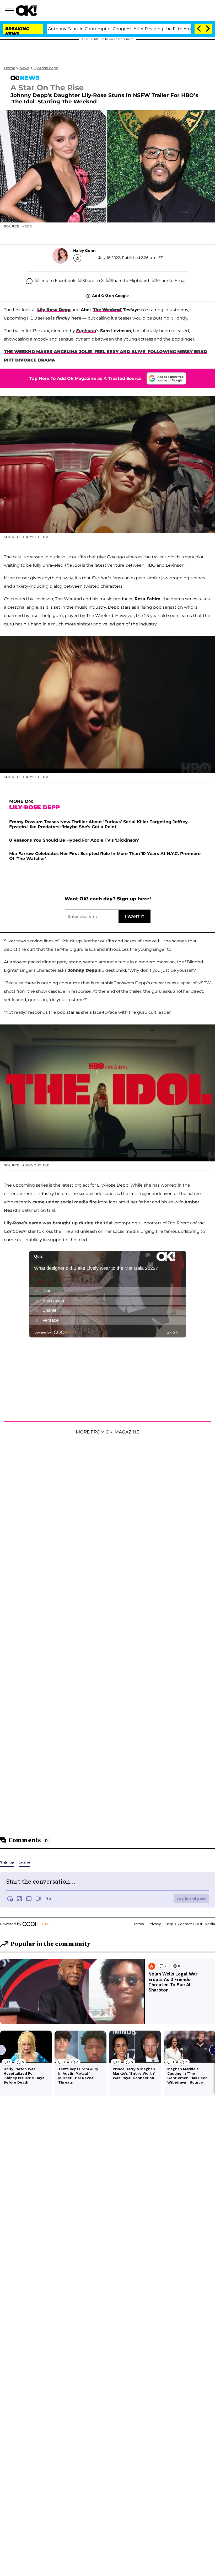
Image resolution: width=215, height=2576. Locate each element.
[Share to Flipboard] (128, 281)
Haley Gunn (84, 251)
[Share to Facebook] (55, 281)
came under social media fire (65, 1202)
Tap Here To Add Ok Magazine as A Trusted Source (85, 378)
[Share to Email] (169, 281)
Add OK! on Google (110, 296)
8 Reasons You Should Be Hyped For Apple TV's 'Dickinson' (74, 840)
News (24, 68)
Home (10, 68)
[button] (10, 11)
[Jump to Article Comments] (29, 281)
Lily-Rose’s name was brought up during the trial (58, 1223)
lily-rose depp (46, 68)
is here (66, 318)
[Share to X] (91, 281)
